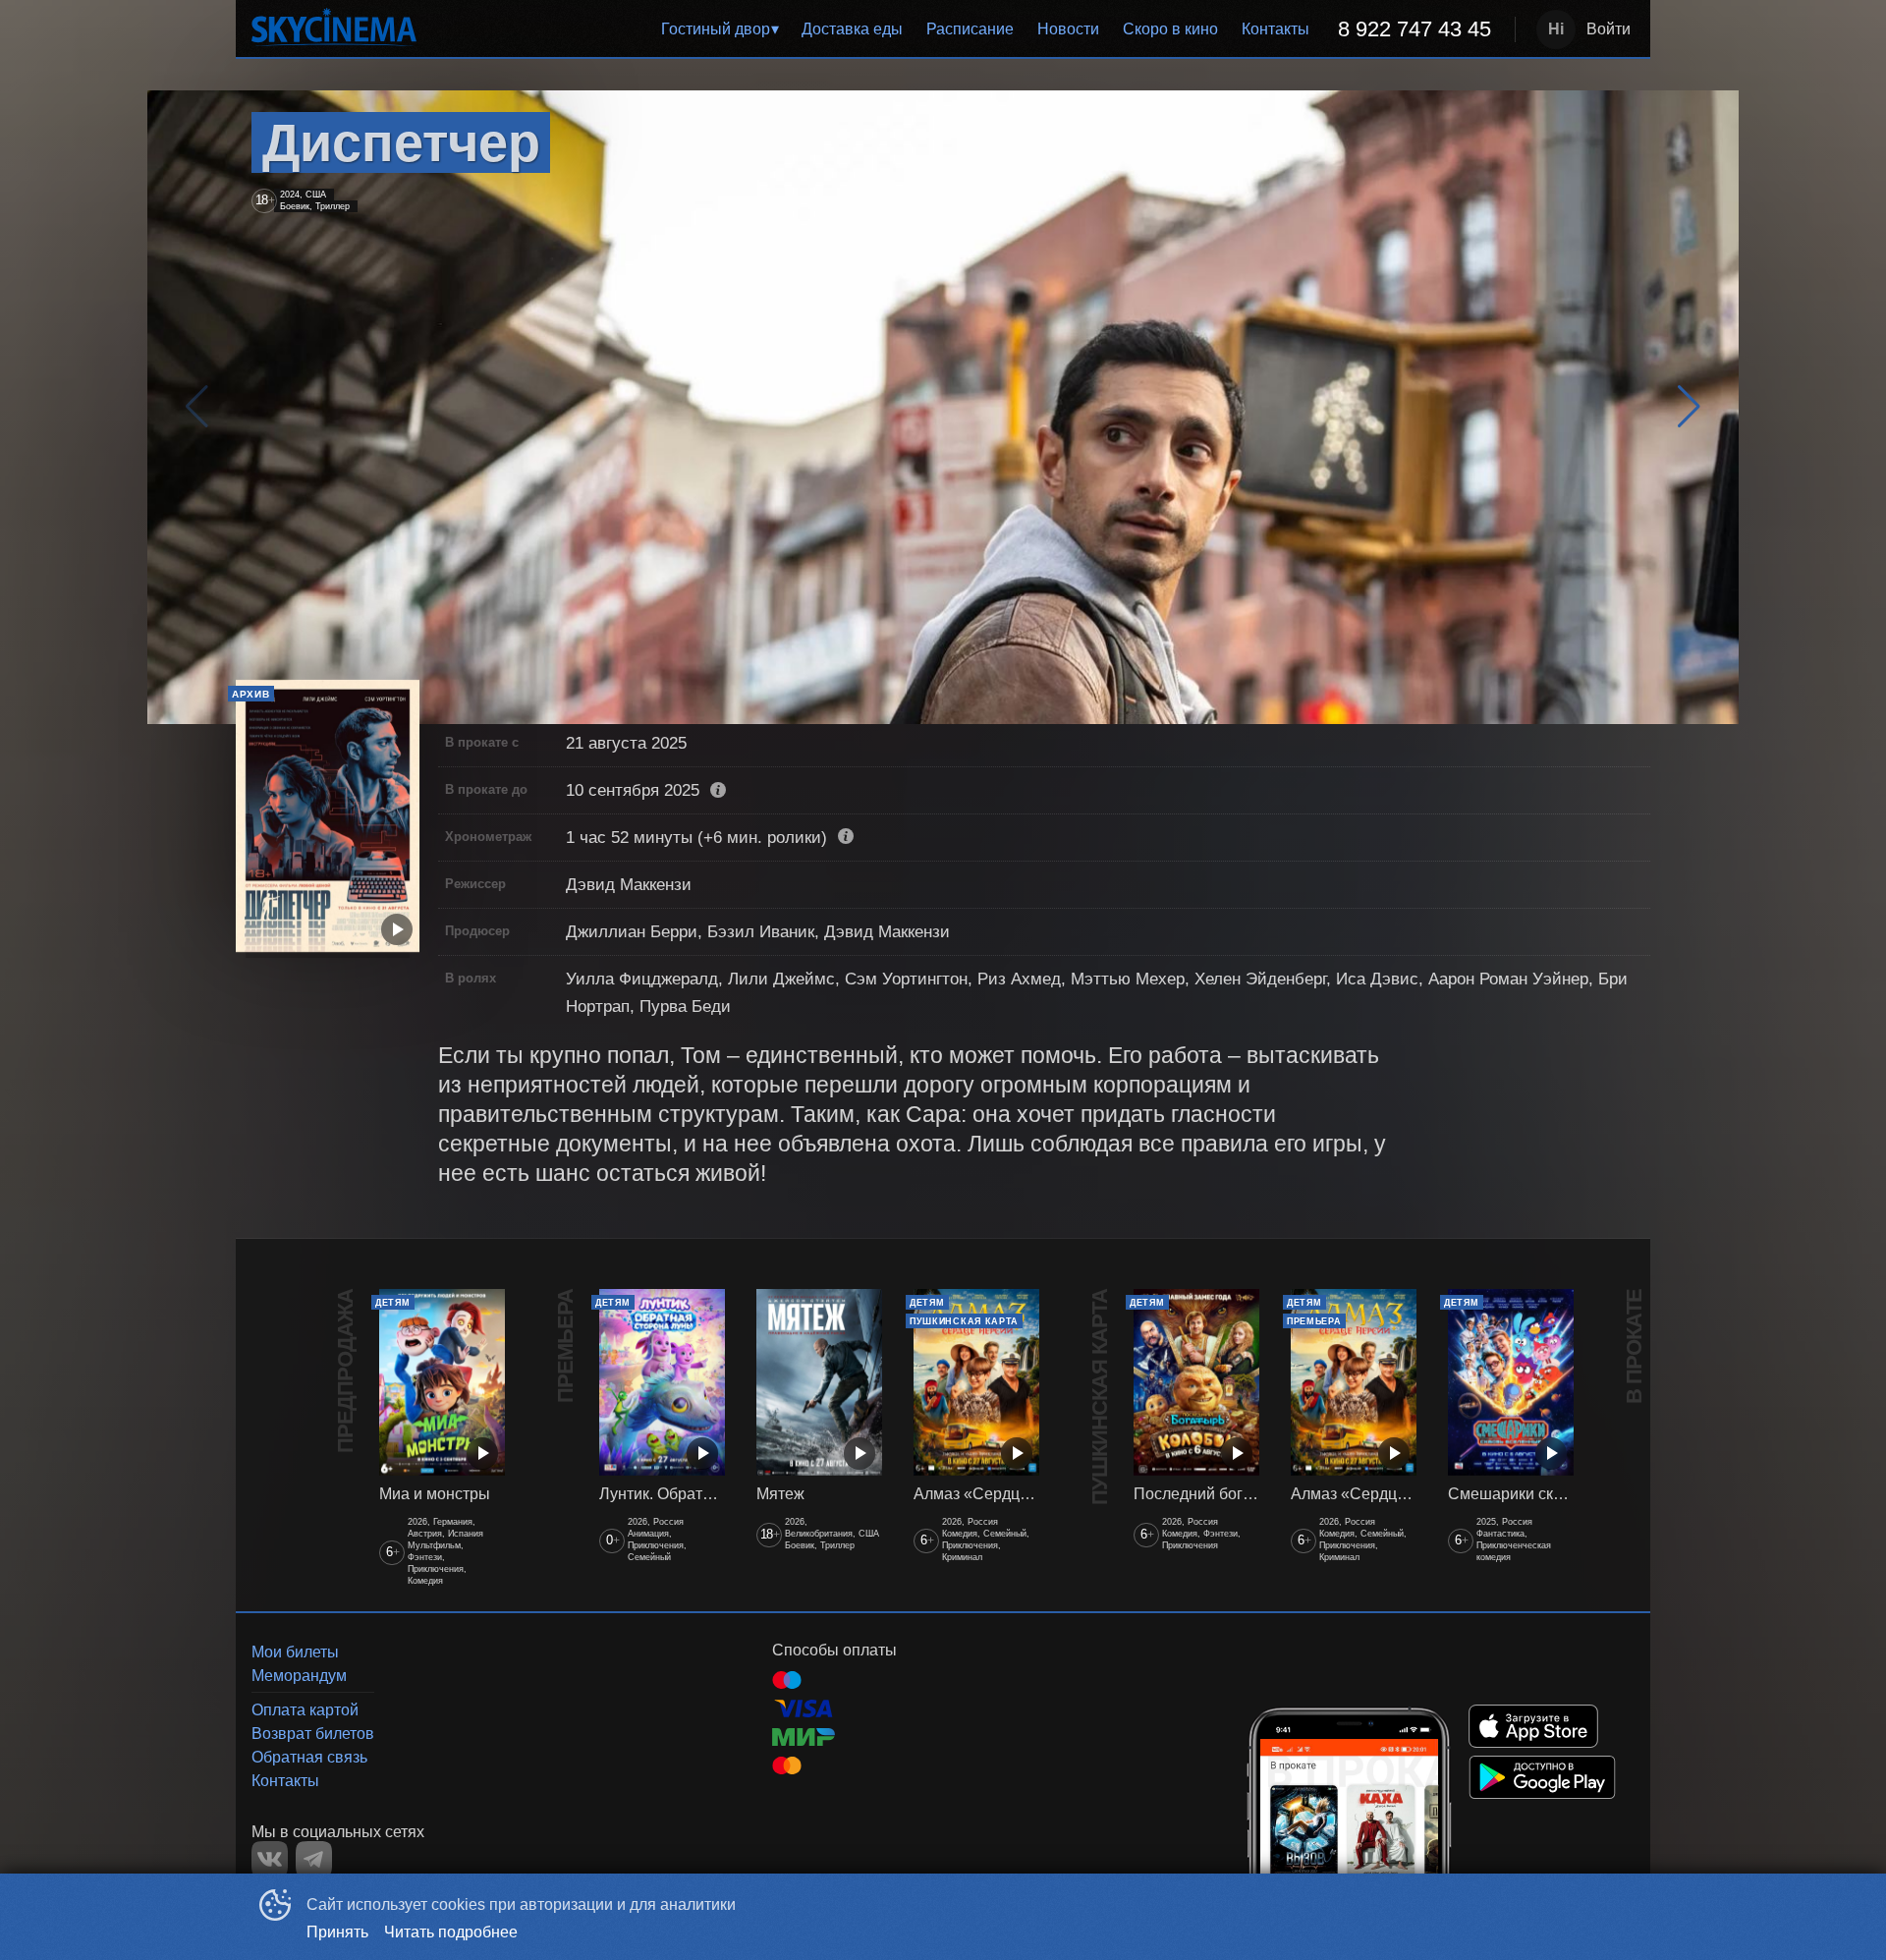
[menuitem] (720, 29)
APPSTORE (1533, 1726)
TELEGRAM (314, 1859)
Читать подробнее (451, 1932)
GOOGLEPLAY (1542, 1777)
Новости (1068, 29)
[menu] (970, 29)
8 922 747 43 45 (1414, 29)
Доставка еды (852, 29)
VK (270, 1859)
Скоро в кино (1170, 29)
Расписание (970, 29)
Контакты (1276, 29)
